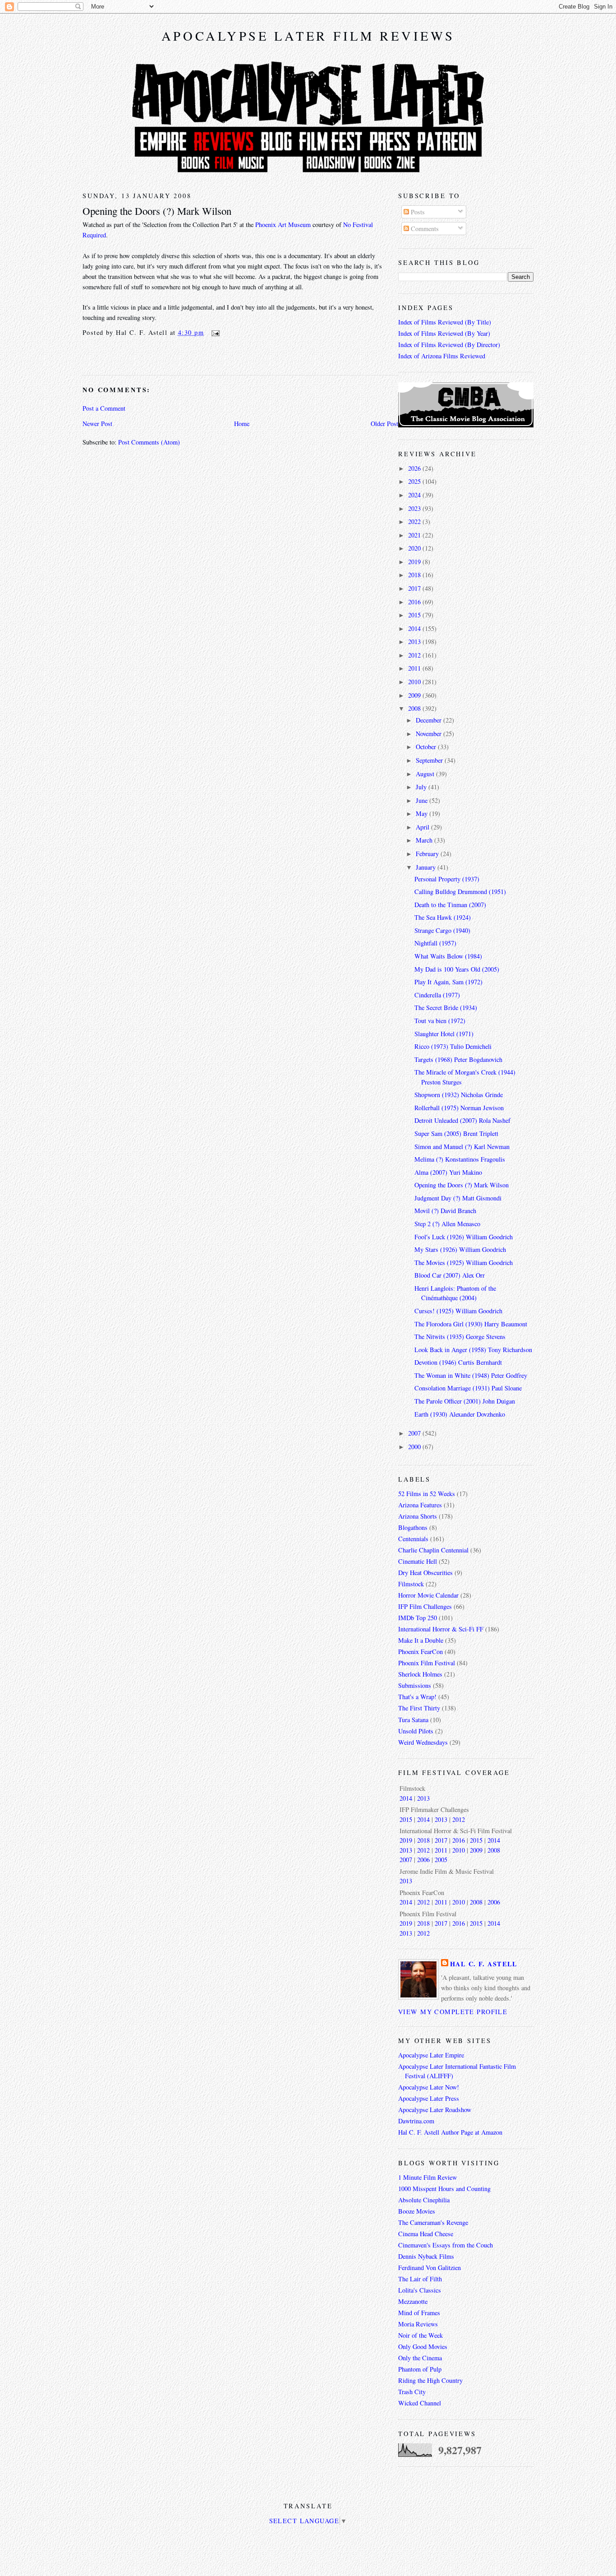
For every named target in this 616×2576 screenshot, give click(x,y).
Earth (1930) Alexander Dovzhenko (460, 1414)
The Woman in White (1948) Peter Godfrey (471, 1375)
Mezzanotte (413, 2301)
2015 (415, 615)
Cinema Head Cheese (426, 2234)
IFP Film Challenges (425, 1606)
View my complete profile (453, 2012)
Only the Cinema (420, 2358)
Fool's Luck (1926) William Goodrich (464, 1237)
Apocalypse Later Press (429, 2098)
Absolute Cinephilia (424, 2200)
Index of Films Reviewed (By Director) (449, 345)
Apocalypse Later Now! (429, 2087)
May (423, 813)
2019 (415, 562)
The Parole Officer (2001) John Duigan (465, 1401)
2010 (415, 682)
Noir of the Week (421, 2335)
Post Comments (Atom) (149, 442)
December (430, 720)
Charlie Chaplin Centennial (433, 1550)
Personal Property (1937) (447, 879)
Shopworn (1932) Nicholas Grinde (459, 1095)
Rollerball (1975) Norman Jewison (459, 1108)
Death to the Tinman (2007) (450, 905)
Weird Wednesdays (423, 1742)
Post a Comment (104, 408)
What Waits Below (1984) (448, 956)
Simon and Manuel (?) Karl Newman (462, 1147)
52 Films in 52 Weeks (427, 1494)
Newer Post (97, 424)
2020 (415, 548)
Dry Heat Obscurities (425, 1573)
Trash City (412, 2392)
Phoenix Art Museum (283, 225)
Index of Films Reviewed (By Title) (445, 322)
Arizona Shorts (418, 1516)
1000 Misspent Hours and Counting (444, 2189)
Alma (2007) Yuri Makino (448, 1172)
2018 (415, 575)
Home (242, 424)
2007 (415, 1433)
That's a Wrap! (417, 1697)
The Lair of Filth (420, 2279)
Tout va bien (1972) (440, 1021)
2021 (415, 535)
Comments (424, 229)
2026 (415, 468)
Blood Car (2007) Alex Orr (450, 1275)
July (422, 787)
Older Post (384, 424)
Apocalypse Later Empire (431, 2055)
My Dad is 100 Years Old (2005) (457, 969)
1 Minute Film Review (428, 2177)
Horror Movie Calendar (428, 1595)
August (426, 774)
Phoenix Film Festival (427, 1663)
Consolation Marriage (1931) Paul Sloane (468, 1388)
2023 (415, 508)
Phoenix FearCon (421, 1652)
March (425, 840)
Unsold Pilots (416, 1731)
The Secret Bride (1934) (446, 1008)
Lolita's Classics (420, 2290)
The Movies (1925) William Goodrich (464, 1263)
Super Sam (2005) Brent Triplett (456, 1133)
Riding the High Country (430, 2380)
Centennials (413, 1539)
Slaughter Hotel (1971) (444, 1034)
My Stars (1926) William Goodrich (460, 1249)
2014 (415, 628)
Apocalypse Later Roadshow (435, 2110)
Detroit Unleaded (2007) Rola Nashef (462, 1120)
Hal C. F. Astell (484, 1964)
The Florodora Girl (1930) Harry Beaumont (471, 1324)
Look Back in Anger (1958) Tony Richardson (473, 1350)
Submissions (415, 1685)
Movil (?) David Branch (445, 1211)
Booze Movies (417, 2211)
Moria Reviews (418, 2324)
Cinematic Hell (418, 1561)
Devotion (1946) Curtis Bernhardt (458, 1362)
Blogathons (413, 1527)
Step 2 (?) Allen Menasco (447, 1224)
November (430, 734)
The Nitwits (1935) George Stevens (460, 1337)
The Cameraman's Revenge (433, 2222)
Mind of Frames (419, 2313)
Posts (417, 212)
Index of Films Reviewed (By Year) (444, 333)
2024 (415, 495)
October (427, 747)
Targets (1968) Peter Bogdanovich (458, 1059)
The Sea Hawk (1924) (443, 917)
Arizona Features (420, 1505)
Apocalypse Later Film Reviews (308, 36)
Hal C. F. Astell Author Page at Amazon (450, 2132)
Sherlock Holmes (420, 1674)
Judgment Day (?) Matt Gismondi (458, 1198)
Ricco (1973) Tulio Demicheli (453, 1046)
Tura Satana (413, 1720)
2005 (441, 1860)
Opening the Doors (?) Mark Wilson (157, 211)
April (423, 827)
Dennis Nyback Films (426, 2256)
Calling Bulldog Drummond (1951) (460, 892)
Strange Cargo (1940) (442, 930)
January (427, 867)
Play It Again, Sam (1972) (448, 982)
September (430, 760)
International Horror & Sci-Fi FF (441, 1629)
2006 (423, 1860)
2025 (415, 481)
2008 (415, 708)
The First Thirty (419, 1708)
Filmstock (411, 1584)
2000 (415, 1447)
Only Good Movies (423, 2347)
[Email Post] (214, 332)
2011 (415, 668)
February (428, 854)
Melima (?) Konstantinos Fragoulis (460, 1159)
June (423, 800)
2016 (415, 602)
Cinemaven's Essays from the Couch (446, 2245)
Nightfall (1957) (435, 943)
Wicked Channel (420, 2403)
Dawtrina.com (416, 2121)
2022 (415, 521)
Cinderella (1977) (437, 995)
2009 (415, 695)
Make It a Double (421, 1640)
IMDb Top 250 (418, 1618)
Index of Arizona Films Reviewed (442, 356)
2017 (415, 588)
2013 (415, 642)
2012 (415, 655)
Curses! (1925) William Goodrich (458, 1311)
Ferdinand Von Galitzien (430, 2268)
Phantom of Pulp (420, 2369)
